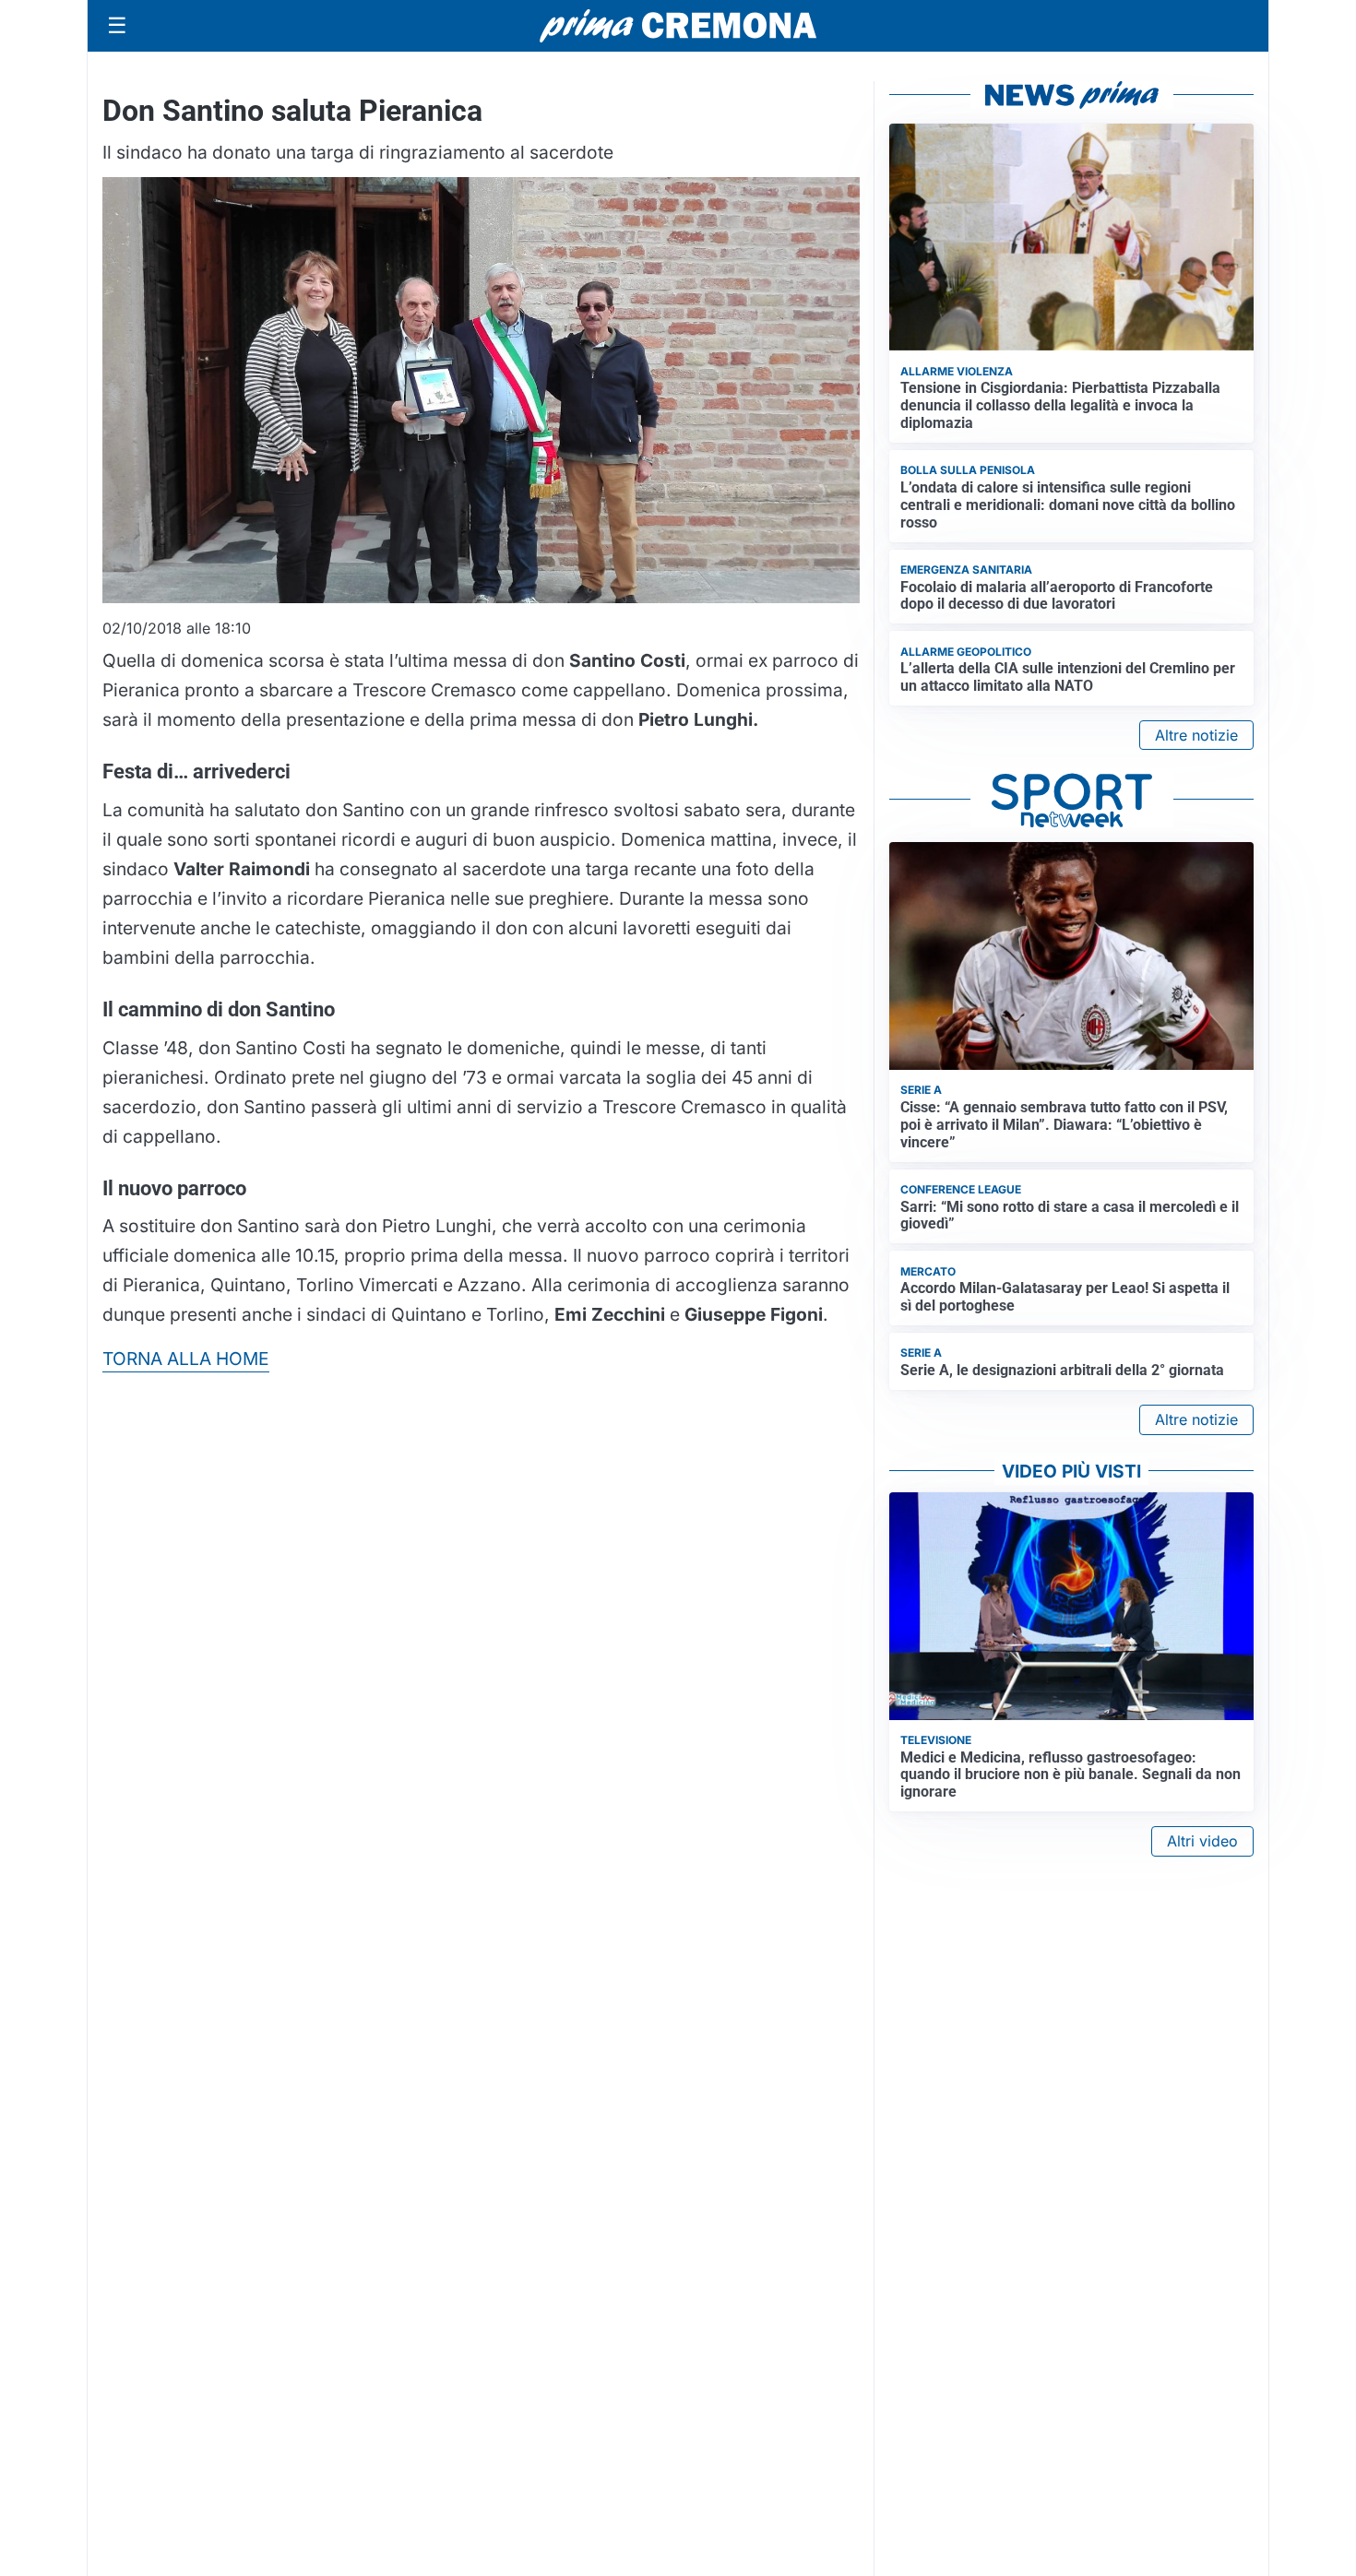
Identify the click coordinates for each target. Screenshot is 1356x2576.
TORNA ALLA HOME (186, 1359)
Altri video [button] (1202, 1841)
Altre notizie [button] (1196, 735)
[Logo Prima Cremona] (678, 25)
